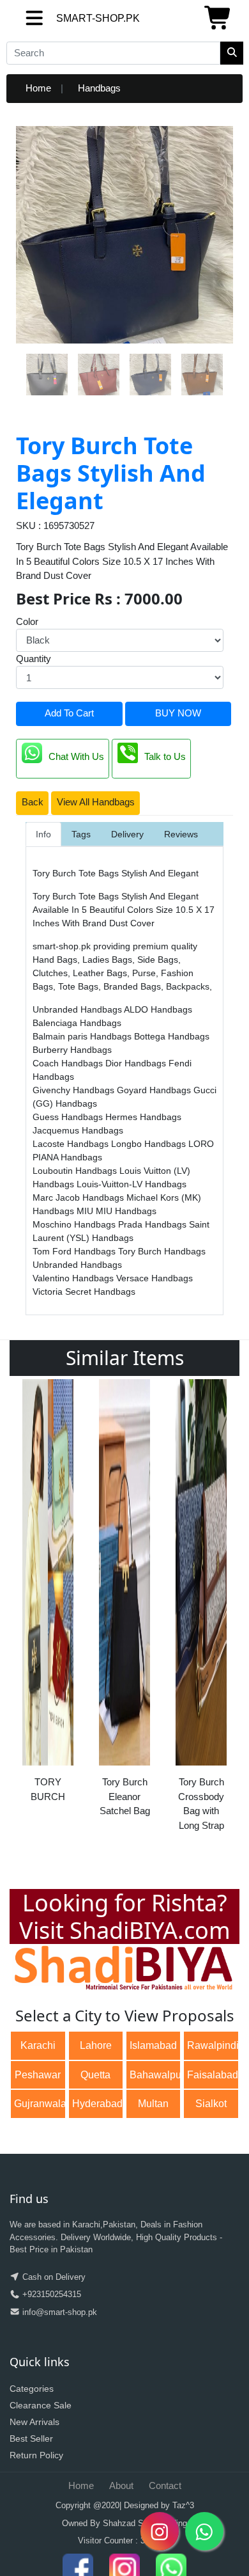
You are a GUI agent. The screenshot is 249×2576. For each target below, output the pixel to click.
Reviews (181, 834)
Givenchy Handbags (75, 1090)
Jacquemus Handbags (78, 1130)
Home (38, 88)
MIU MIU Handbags (117, 1211)
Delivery (127, 834)
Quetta (95, 2075)
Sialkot (211, 2104)
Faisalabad (213, 2075)
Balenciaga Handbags (77, 1023)
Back (33, 802)
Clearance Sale (41, 2405)
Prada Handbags (154, 1224)
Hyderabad (97, 2104)
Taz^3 (183, 2505)
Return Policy (36, 2455)
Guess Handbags (69, 1117)
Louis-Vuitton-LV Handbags (132, 1184)
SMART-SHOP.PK (67, 18)
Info (43, 834)
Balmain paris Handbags (83, 1036)
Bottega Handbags (172, 1036)
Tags (81, 834)
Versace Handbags (155, 1278)
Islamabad (153, 2045)
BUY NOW (178, 713)
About (121, 2485)
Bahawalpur (155, 2075)
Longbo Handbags (150, 1144)
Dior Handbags (137, 1063)
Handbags (99, 88)
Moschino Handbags (75, 1224)
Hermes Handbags (143, 1117)
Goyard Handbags (155, 1090)
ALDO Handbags (158, 1009)
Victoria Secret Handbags (84, 1292)
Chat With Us (76, 757)
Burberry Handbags (72, 1050)
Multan (153, 2104)
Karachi (38, 2045)
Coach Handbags (69, 1063)
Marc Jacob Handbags (79, 1197)
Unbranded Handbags (78, 1009)
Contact (165, 2485)
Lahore (96, 2045)
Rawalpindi (213, 2045)
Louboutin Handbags (76, 1171)
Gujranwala (40, 2104)
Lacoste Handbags (72, 1144)
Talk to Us (165, 757)
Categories (32, 2389)
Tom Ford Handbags (75, 1251)
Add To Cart (69, 713)
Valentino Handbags (74, 1278)
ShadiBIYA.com (150, 1930)
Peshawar (38, 2075)
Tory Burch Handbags (162, 1251)
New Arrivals (34, 2422)
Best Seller (31, 2438)
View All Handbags (96, 802)
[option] (48, 1595)
